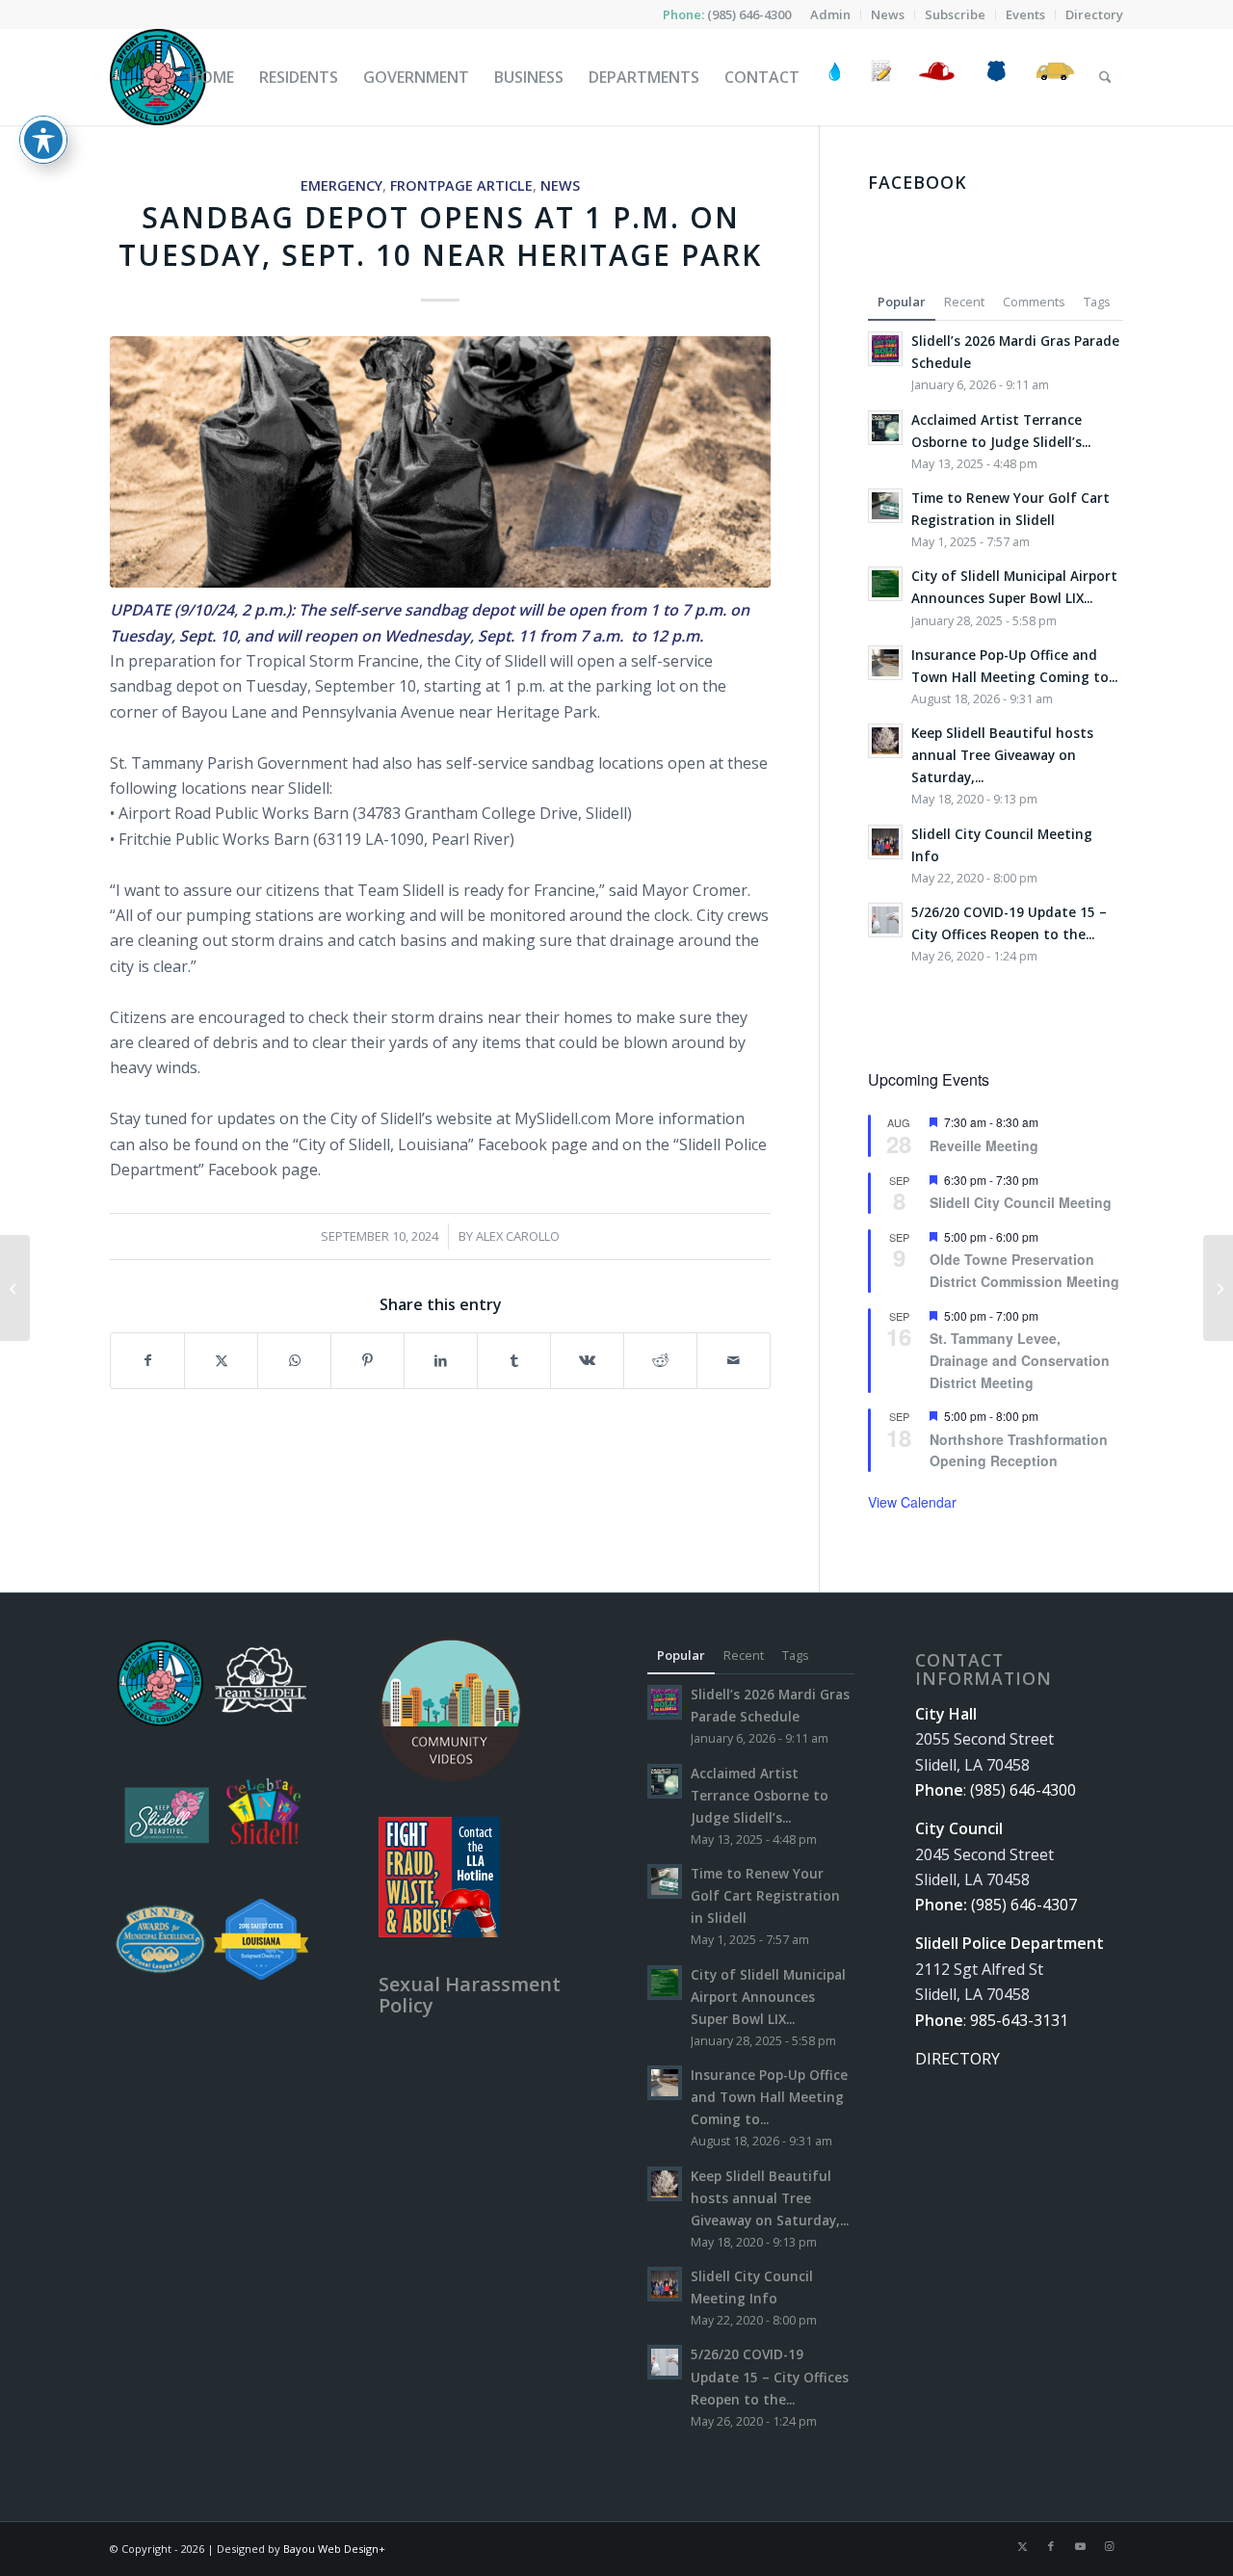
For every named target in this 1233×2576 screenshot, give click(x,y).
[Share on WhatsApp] (294, 1360)
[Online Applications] (881, 77)
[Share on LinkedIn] (441, 1360)
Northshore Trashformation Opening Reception (1019, 1450)
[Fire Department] (936, 77)
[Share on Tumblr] (514, 1360)
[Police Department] (996, 77)
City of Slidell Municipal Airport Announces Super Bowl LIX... (768, 1997)
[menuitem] (831, 14)
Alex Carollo (518, 1236)
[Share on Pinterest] (367, 1360)
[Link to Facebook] (1051, 2546)
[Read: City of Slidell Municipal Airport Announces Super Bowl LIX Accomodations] (885, 584)
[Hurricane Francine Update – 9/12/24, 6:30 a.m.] (1218, 1288)
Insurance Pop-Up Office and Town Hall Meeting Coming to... (769, 2097)
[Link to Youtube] (1080, 2546)
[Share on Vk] (587, 1360)
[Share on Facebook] (147, 1360)
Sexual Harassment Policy (470, 1995)
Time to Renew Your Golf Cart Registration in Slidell (765, 1895)
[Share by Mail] (734, 1360)
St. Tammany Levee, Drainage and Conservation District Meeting (1020, 1360)
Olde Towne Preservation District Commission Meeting (1024, 1270)
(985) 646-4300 (749, 14)
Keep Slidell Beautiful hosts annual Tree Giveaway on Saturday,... (1002, 755)
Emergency (341, 185)
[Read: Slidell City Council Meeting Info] (885, 842)
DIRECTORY (958, 2059)
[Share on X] (221, 1360)
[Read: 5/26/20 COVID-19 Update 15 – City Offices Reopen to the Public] (885, 920)
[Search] (1105, 77)
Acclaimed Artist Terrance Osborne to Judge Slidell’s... (760, 1795)
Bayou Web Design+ (334, 2549)
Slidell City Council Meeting (1021, 1202)
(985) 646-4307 (1024, 1905)
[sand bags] (440, 462)
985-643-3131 (1019, 2020)
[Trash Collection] (1055, 77)
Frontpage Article (461, 185)
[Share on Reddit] (660, 1360)
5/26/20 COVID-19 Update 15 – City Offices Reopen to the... (770, 2376)
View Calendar (912, 1502)
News (560, 185)
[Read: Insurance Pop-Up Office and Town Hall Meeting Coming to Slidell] (885, 663)
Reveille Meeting (984, 1145)
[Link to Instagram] (1109, 2546)
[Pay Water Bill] (835, 77)
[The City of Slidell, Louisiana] (158, 77)
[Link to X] (1022, 2546)
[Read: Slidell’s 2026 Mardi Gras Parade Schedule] (885, 349)
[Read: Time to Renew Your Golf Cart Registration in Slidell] (885, 506)
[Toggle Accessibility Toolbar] (43, 140)
